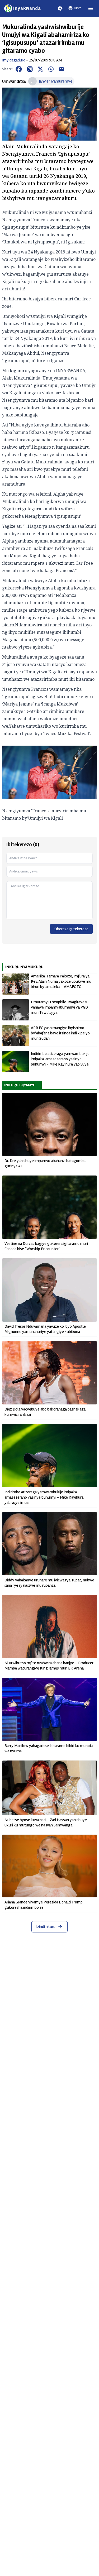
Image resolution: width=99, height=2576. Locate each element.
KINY (77, 8)
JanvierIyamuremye (56, 81)
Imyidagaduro (14, 60)
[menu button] (91, 8)
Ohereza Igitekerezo (71, 929)
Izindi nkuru (46, 1927)
